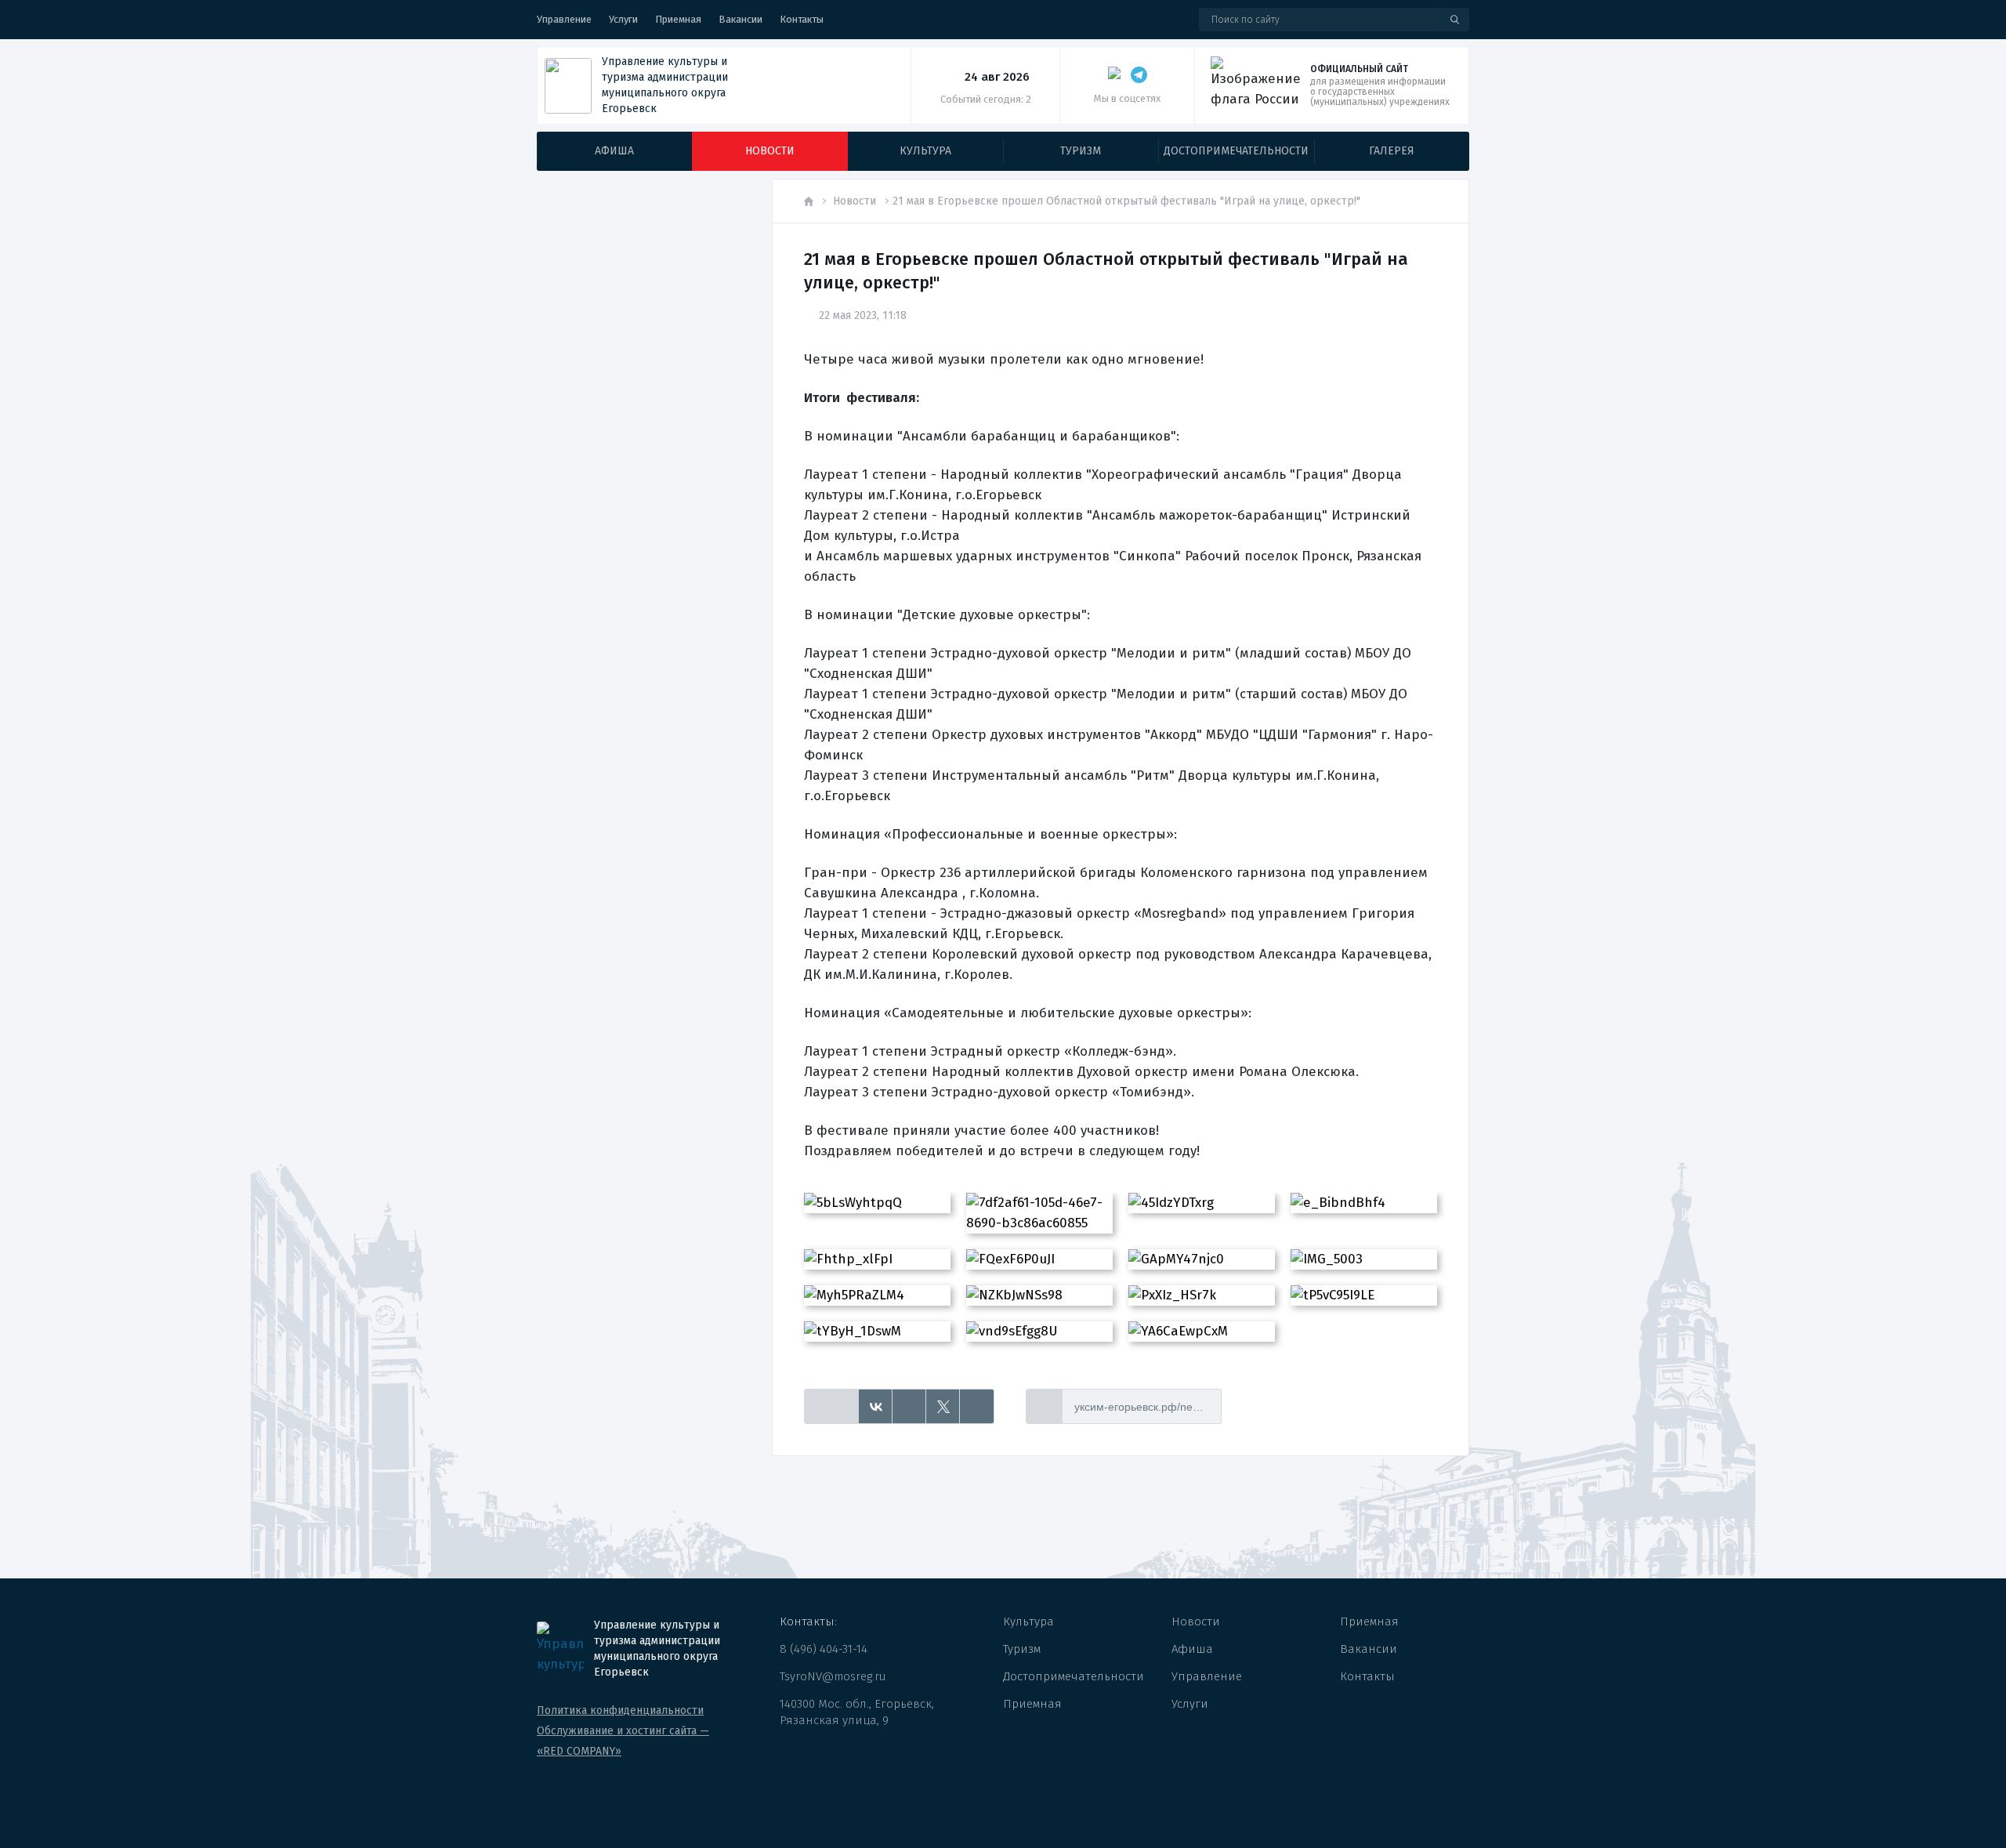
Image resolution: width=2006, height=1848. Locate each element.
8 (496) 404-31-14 (824, 1649)
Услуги (623, 19)
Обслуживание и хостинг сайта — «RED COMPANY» (623, 1741)
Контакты (802, 19)
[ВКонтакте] (876, 1407)
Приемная (678, 19)
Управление (564, 19)
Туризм (1022, 1649)
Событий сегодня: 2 (986, 99)
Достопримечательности (1074, 1676)
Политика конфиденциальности (620, 1710)
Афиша (1192, 1649)
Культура (1028, 1622)
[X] (943, 1407)
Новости (855, 201)
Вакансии (740, 19)
